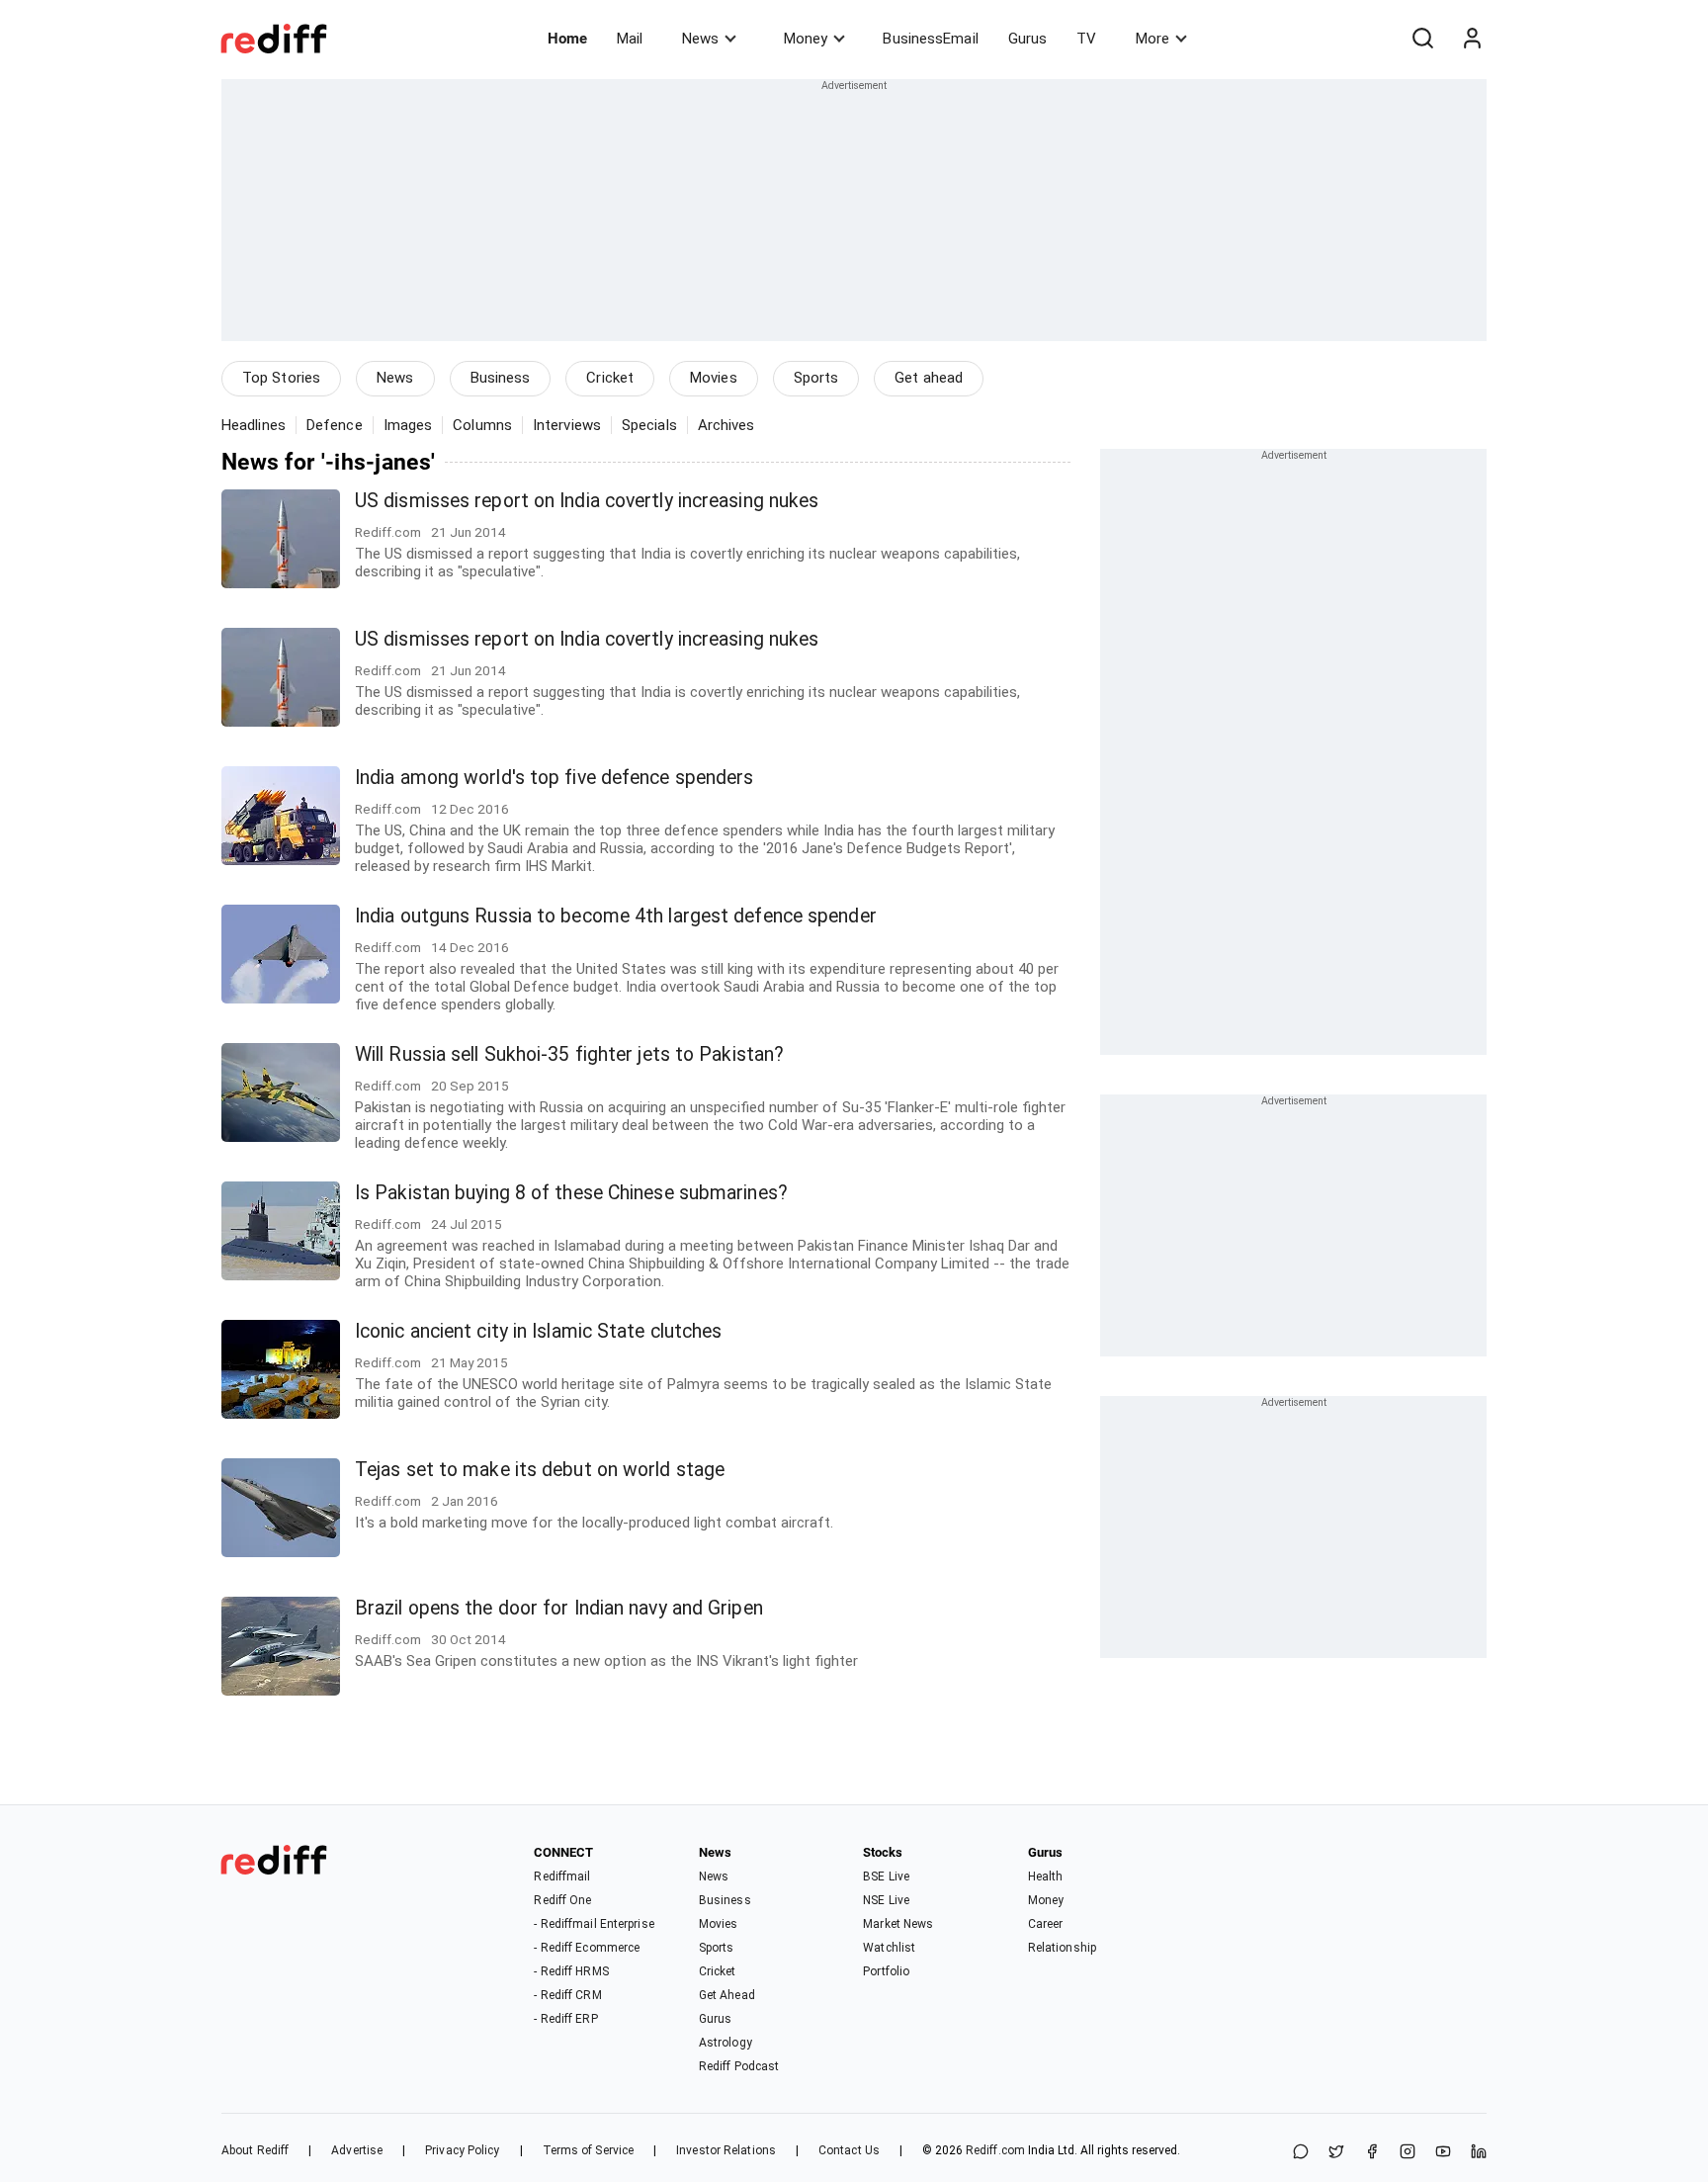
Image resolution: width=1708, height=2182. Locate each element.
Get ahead (929, 378)
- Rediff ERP (565, 2019)
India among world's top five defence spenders (555, 778)
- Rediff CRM (567, 1995)
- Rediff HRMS (571, 1971)
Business (501, 378)
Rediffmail (562, 1877)
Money (806, 39)
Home (567, 39)
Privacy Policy (462, 2150)
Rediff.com (995, 2150)
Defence (335, 425)
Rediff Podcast (739, 2066)
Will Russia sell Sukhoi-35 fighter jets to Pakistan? (569, 1054)
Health (1046, 1877)
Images (408, 425)
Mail (630, 39)
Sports (816, 378)
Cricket (610, 378)
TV (1086, 39)
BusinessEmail (930, 39)
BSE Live (886, 1877)
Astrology (726, 2043)
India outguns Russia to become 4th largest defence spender (616, 916)
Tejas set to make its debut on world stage (540, 1470)
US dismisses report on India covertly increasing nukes (587, 501)
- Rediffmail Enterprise (594, 1924)
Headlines (254, 425)
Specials (649, 425)
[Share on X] (1336, 2153)
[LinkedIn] (1479, 2153)
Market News (898, 1924)
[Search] (1422, 39)
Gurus (1028, 39)
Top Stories (281, 378)
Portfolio (886, 1971)
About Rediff (255, 2150)
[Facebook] (1372, 2153)
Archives (726, 425)
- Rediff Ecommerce (587, 1948)
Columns (482, 425)
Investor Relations (726, 2150)
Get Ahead (727, 1995)
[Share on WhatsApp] (1301, 2153)
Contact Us (849, 2150)
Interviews (567, 425)
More (1153, 39)
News (700, 39)
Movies (714, 378)
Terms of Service (589, 2150)
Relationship (1062, 1948)
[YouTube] (1443, 2153)
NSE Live (886, 1900)
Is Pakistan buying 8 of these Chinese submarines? (571, 1193)
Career (1046, 1924)
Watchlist (889, 1948)
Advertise (357, 2150)
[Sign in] (1472, 39)
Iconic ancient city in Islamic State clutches (539, 1331)
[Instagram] (1408, 2153)
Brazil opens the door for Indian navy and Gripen (559, 1608)
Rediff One (562, 1900)
